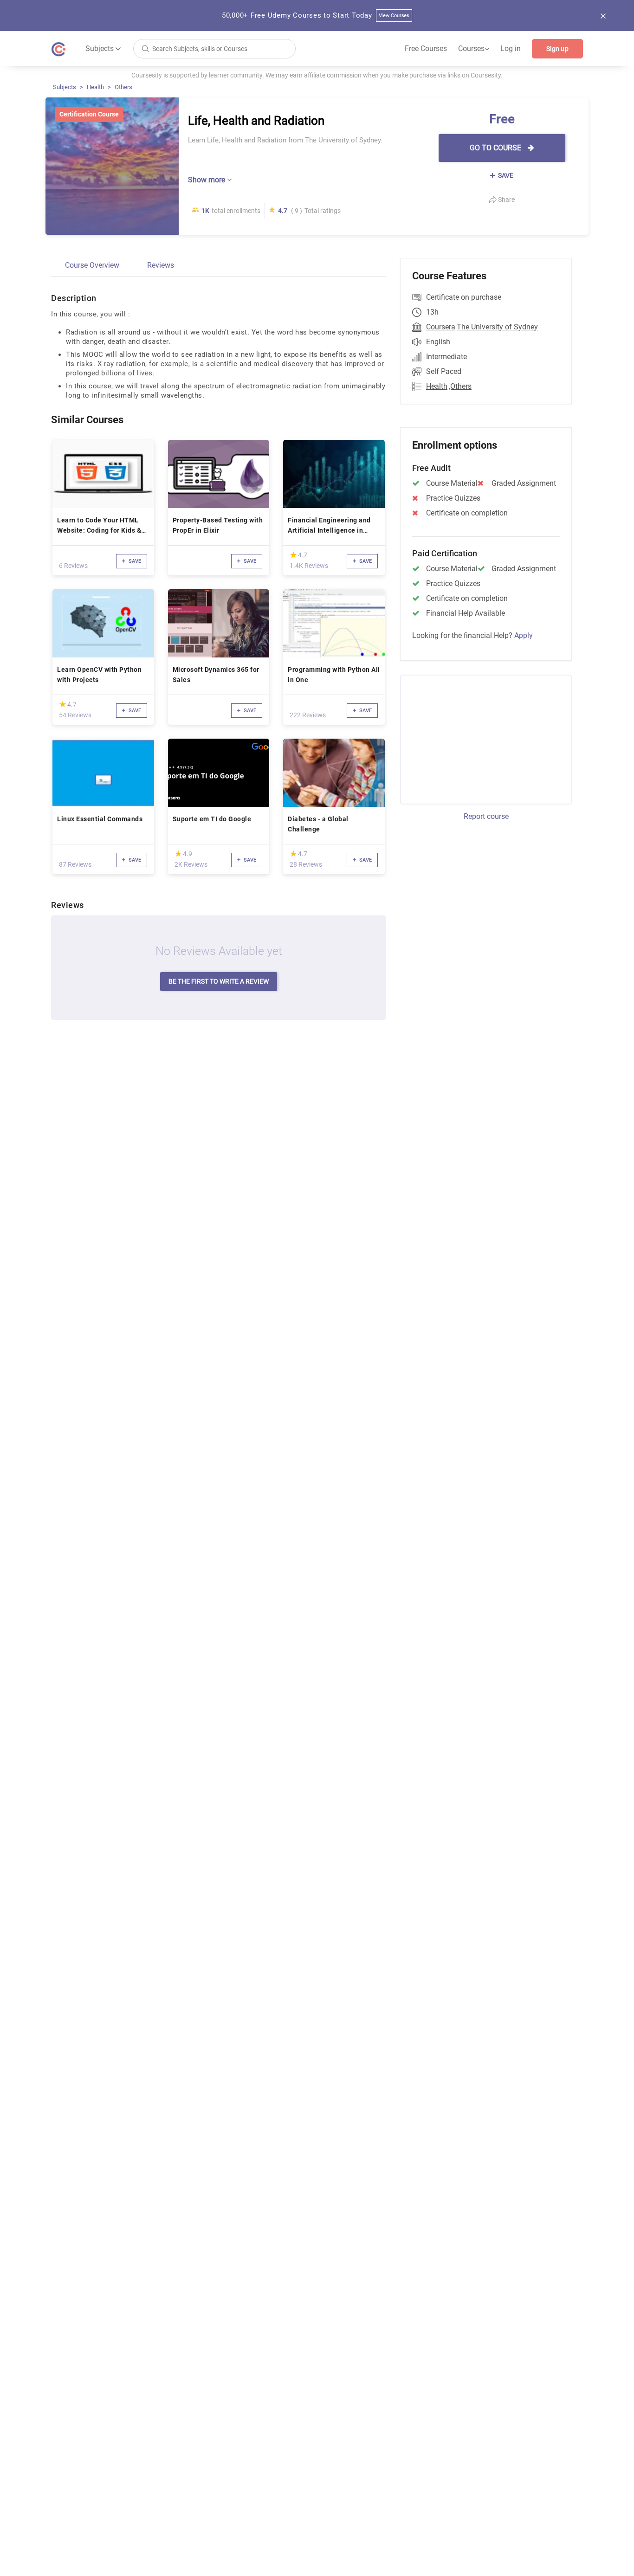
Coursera (441, 327)
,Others (460, 386)
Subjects (65, 87)
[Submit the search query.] (145, 48)
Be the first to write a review (219, 981)
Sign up (557, 49)
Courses (474, 49)
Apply (524, 635)
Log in (511, 48)
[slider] (293, 555)
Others (123, 87)
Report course (486, 816)
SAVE (505, 175)
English (438, 342)
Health (95, 87)
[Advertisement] (478, 738)
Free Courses (426, 48)
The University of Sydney (497, 327)
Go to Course (496, 148)
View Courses (394, 16)
